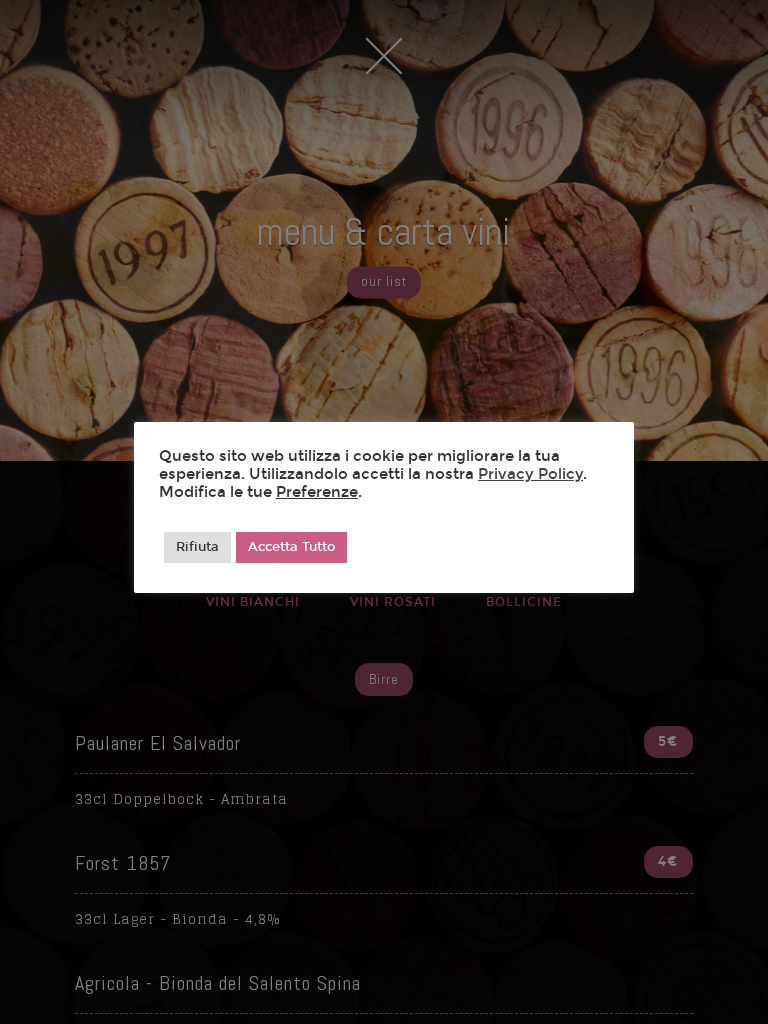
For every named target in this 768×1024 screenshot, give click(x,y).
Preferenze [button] (317, 492)
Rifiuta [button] (197, 547)
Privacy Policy (530, 474)
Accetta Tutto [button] (291, 547)
